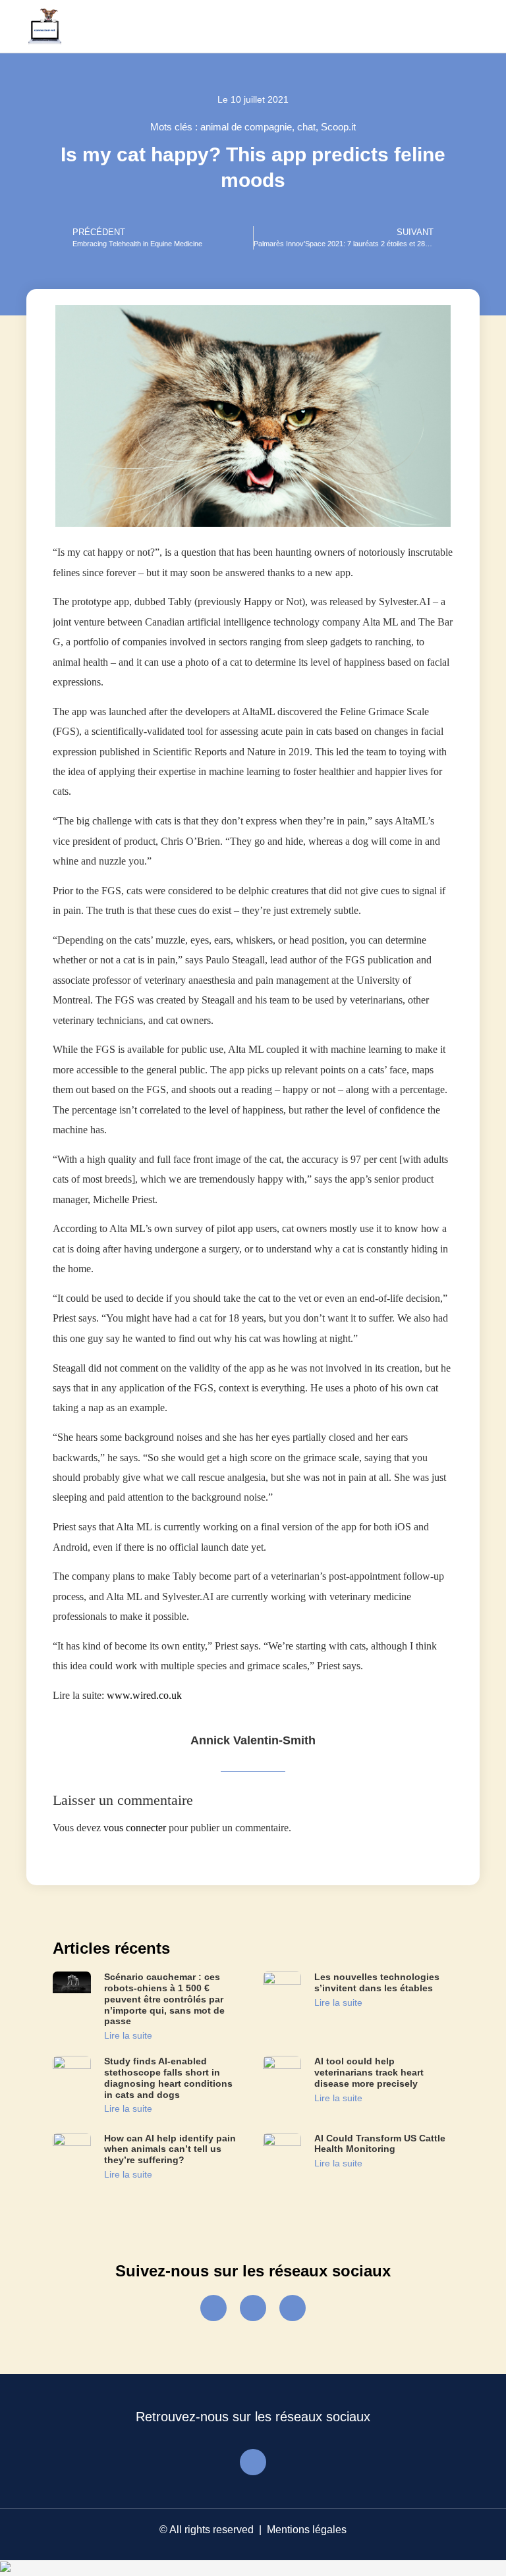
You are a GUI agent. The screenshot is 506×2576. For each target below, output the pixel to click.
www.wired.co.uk (144, 1695)
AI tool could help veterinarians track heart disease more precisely (369, 2072)
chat (306, 127)
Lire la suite (128, 2035)
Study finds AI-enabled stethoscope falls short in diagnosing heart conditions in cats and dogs (168, 2078)
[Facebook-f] (213, 2308)
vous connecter (135, 1828)
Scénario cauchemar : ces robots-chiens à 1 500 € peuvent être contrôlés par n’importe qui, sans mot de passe (164, 1999)
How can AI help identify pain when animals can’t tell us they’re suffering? (170, 2149)
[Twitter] (253, 2308)
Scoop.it (338, 127)
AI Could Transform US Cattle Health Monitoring (380, 2144)
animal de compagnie (246, 127)
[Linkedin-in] (293, 2308)
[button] (465, 27)
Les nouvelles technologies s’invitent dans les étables (377, 1982)
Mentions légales (307, 2530)
